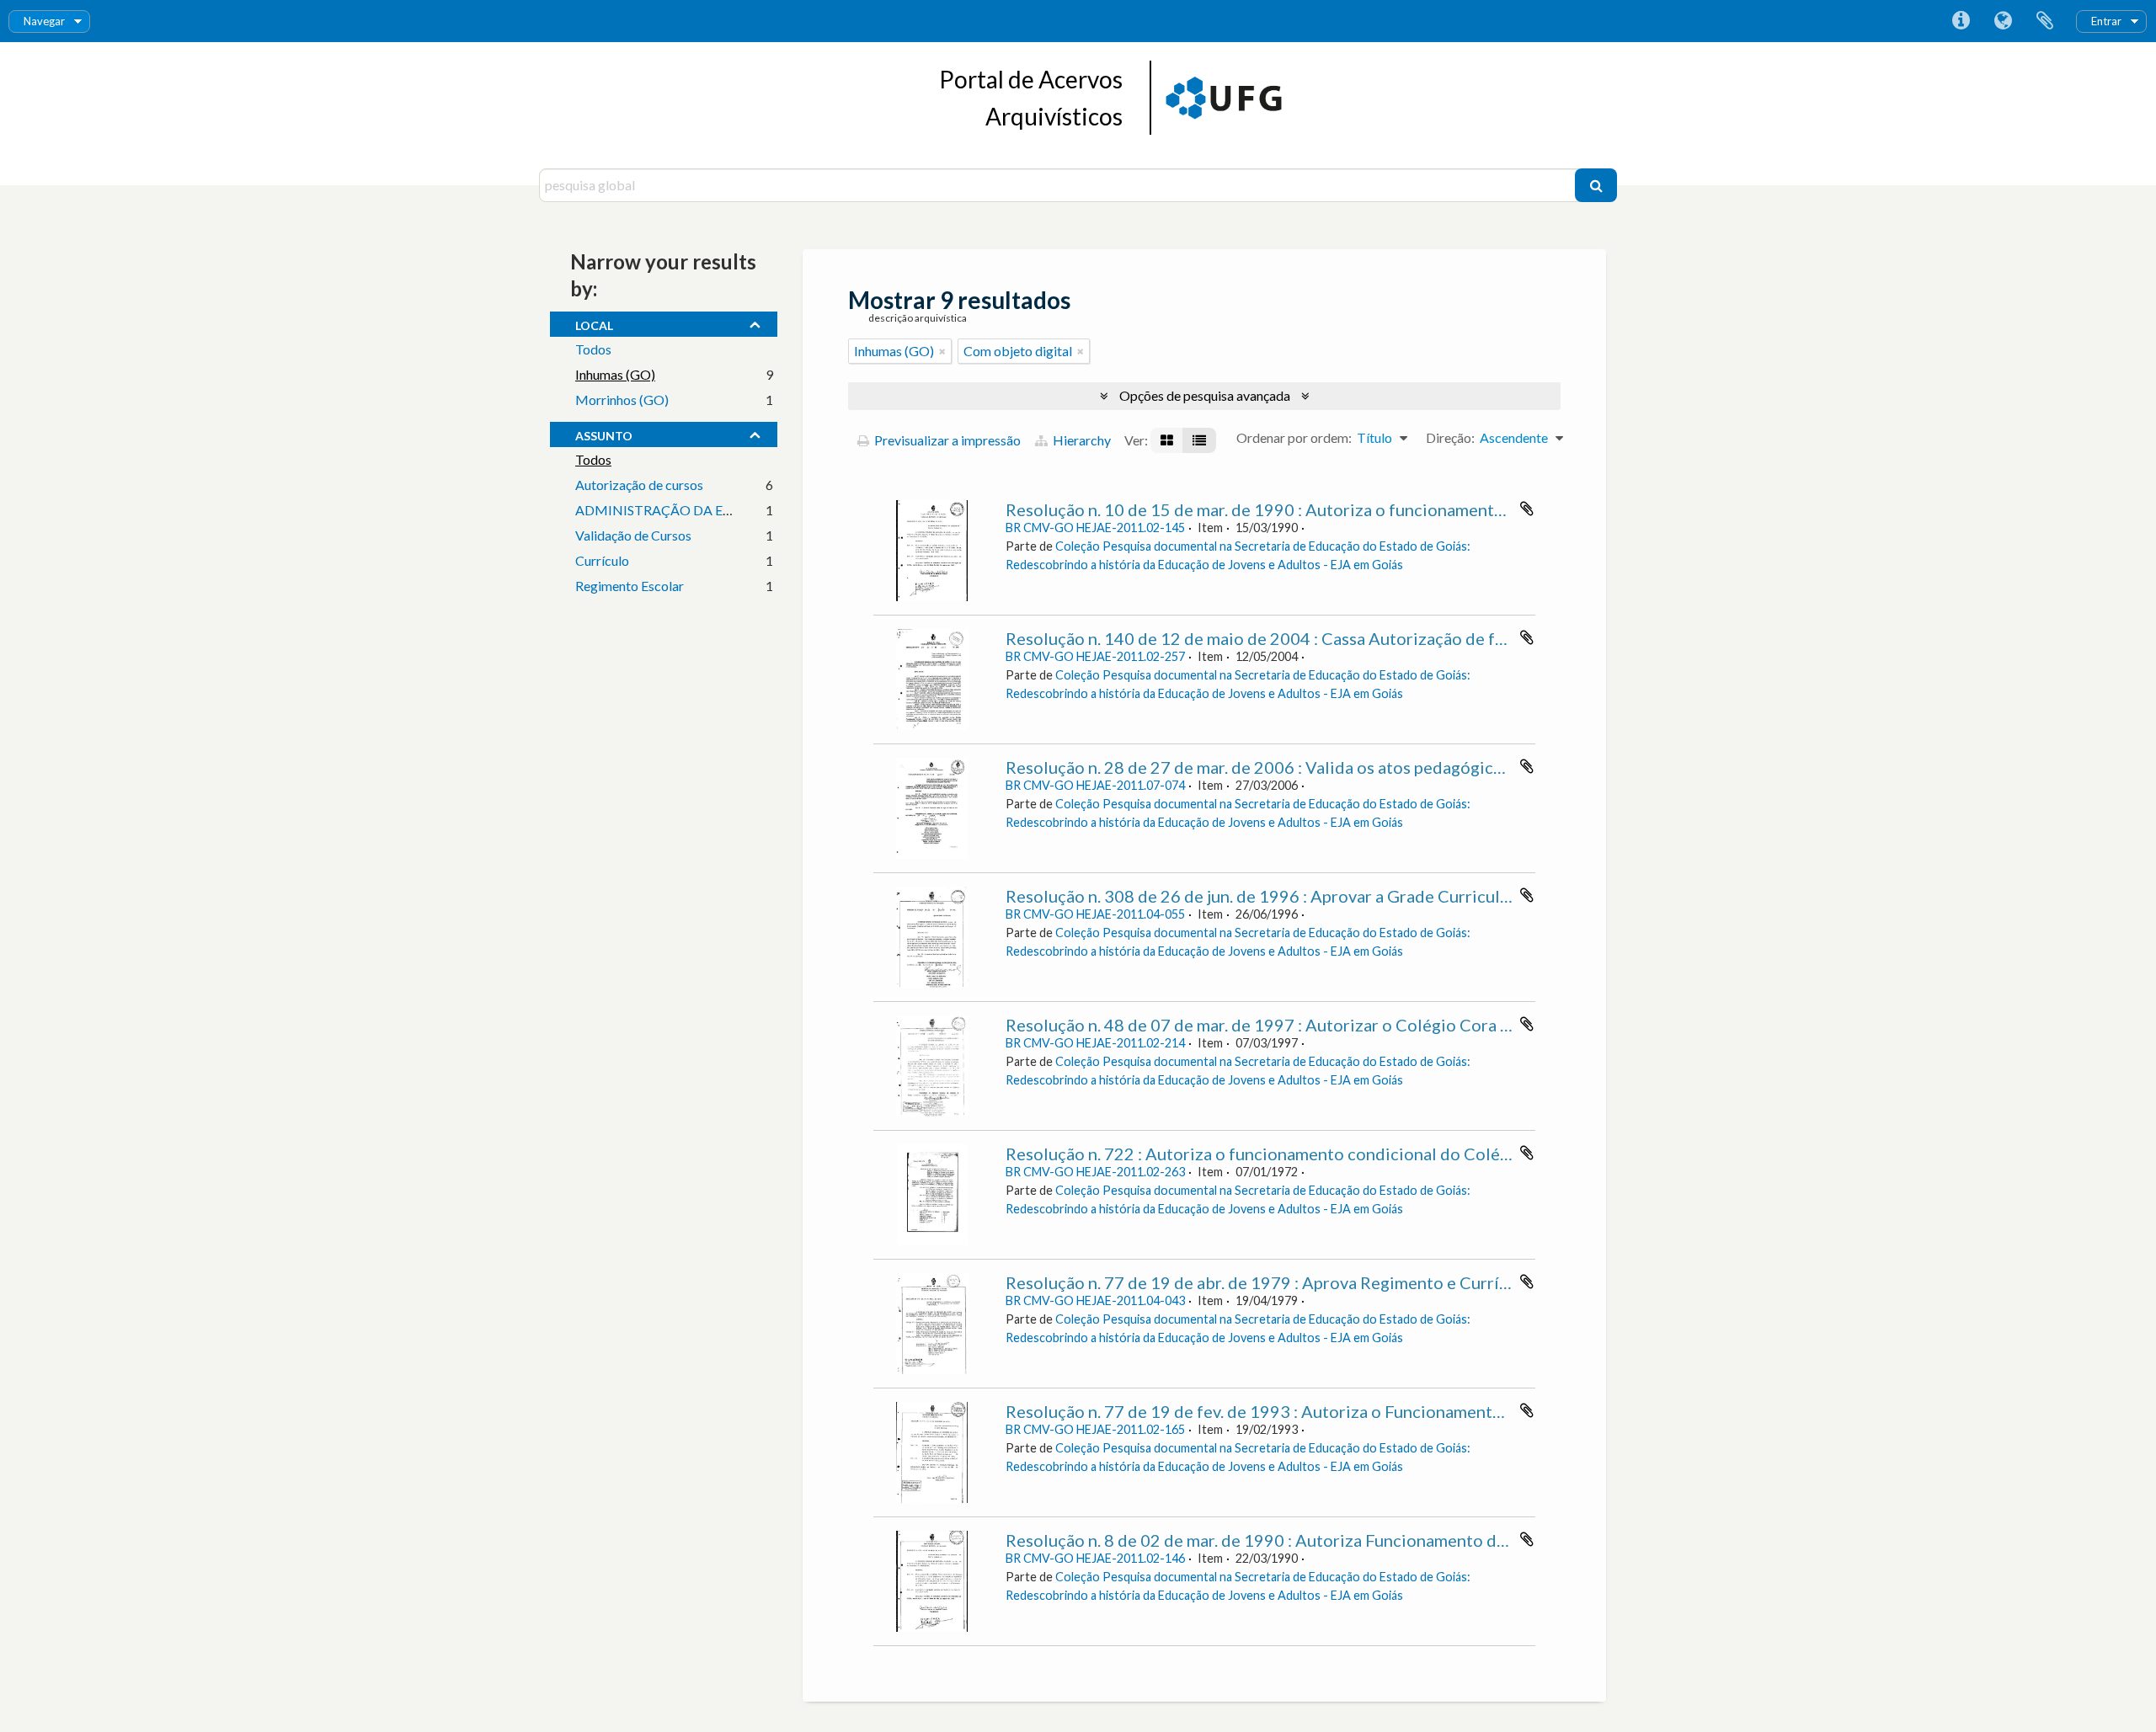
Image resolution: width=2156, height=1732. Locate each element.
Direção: (1450, 437)
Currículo (602, 560)
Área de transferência (2045, 21)
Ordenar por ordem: (1294, 437)
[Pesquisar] (1596, 185)
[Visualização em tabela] (1199, 440)
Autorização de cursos (639, 485)
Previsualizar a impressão (946, 440)
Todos (593, 349)
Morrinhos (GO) (622, 400)
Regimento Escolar (630, 586)
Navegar (44, 21)
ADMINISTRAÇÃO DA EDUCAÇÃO (683, 510)
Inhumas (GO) (615, 374)
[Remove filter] (942, 351)
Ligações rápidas (1961, 21)
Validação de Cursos (633, 535)
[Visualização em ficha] (1167, 440)
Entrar (2106, 21)
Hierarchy (1081, 440)
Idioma (2003, 21)
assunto (604, 434)
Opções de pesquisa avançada (1205, 395)
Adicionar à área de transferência (1527, 509)
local (594, 323)
